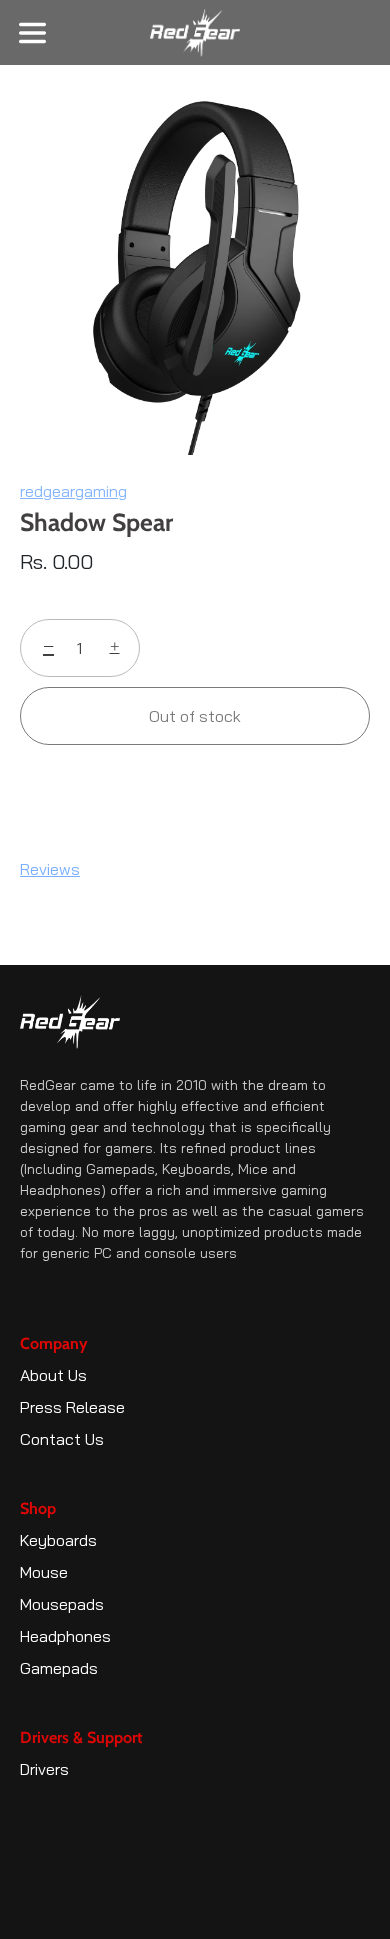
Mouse (44, 1572)
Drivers (44, 1769)
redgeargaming (73, 491)
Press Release (72, 1407)
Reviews (50, 869)
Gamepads (59, 1668)
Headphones (65, 1636)
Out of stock (195, 716)
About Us (53, 1375)
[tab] (60, 869)
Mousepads (62, 1604)
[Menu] (32, 34)
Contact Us (62, 1439)
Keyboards (58, 1540)
